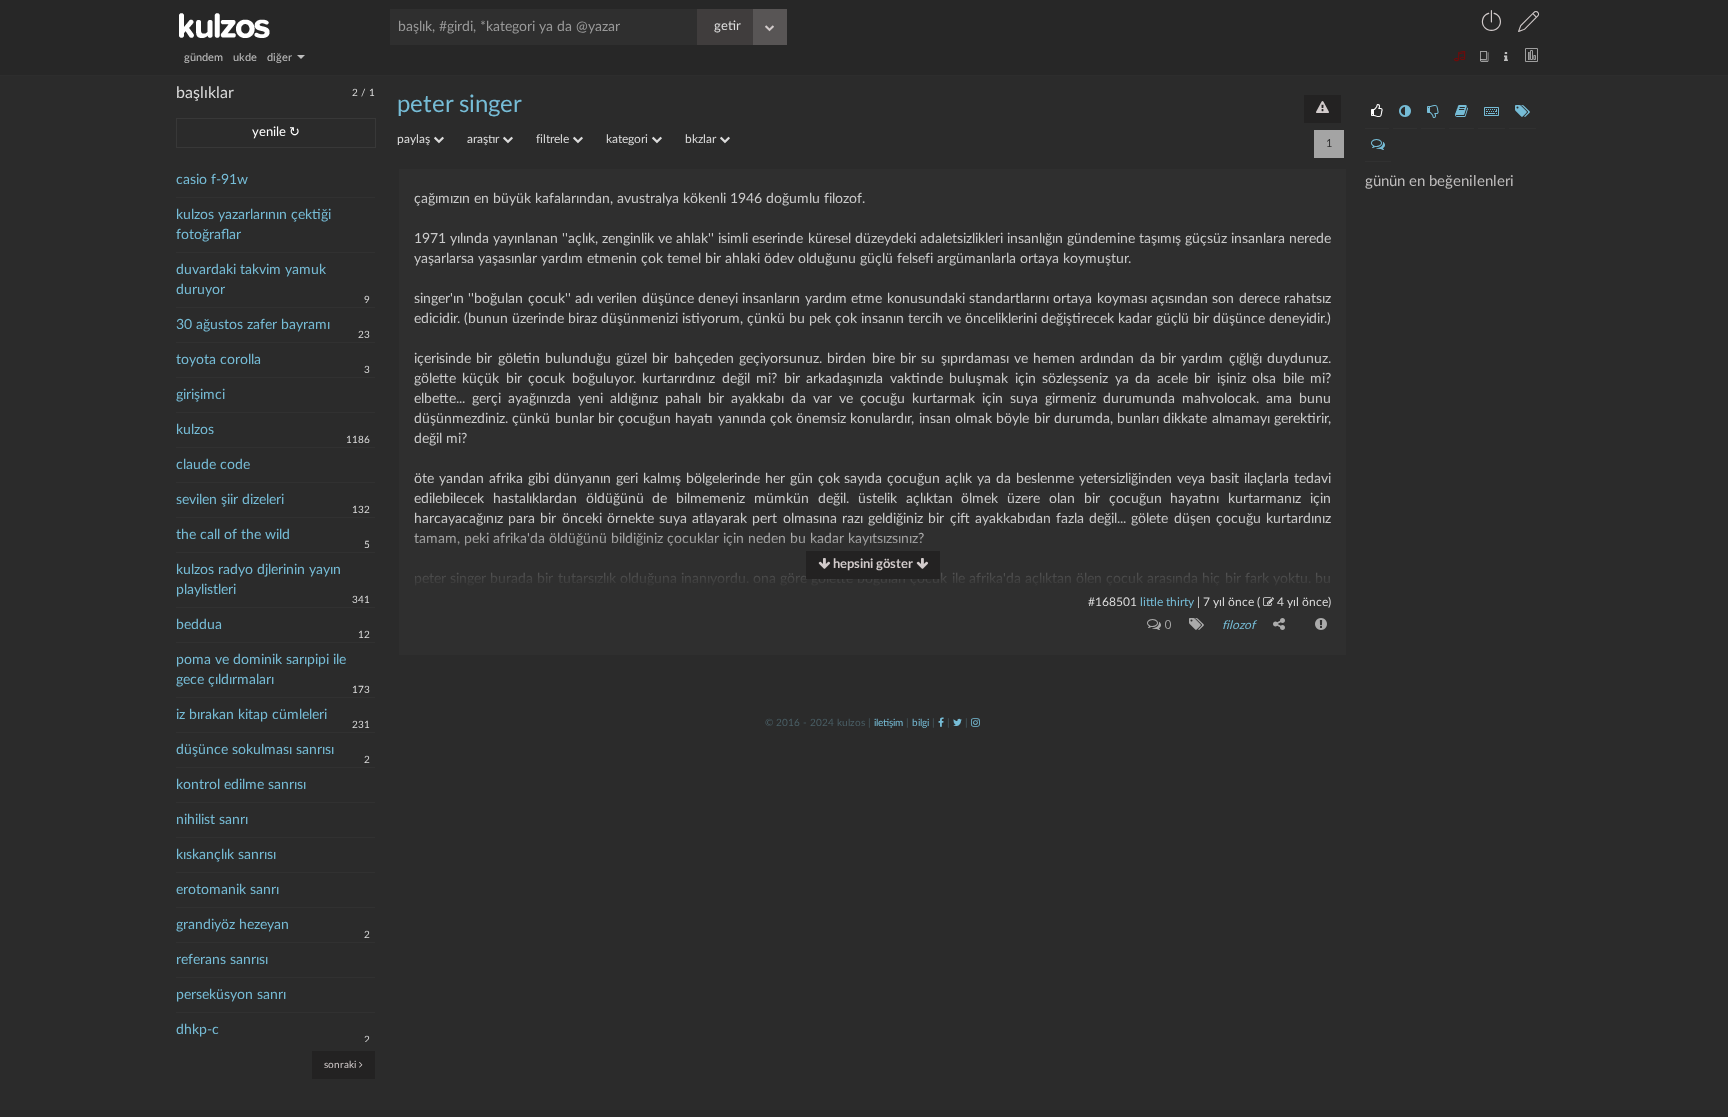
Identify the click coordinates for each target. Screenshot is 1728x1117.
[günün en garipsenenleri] (1405, 112)
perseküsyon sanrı (231, 995)
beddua (199, 625)
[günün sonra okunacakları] (1461, 112)
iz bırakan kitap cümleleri (251, 715)
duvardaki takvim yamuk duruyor (251, 280)
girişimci (200, 395)
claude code (213, 465)
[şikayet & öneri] (1322, 109)
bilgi (920, 723)
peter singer (459, 105)
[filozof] (1192, 624)
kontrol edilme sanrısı (241, 785)
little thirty (1167, 602)
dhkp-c (197, 1030)
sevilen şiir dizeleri (230, 500)
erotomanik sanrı (227, 890)
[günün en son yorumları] (1378, 145)
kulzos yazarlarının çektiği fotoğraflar (253, 225)
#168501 (1112, 602)
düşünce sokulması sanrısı (255, 750)
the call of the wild (233, 535)
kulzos (195, 430)
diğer (281, 57)
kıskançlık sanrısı (226, 855)
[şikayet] (1319, 624)
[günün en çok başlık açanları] (1522, 112)
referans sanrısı (222, 960)
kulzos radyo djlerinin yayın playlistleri (258, 580)
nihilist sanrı (212, 820)
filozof (1238, 625)
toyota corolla (218, 360)
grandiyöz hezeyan (232, 925)
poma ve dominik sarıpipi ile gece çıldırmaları (261, 670)
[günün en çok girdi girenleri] (1491, 112)
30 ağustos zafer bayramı (253, 325)
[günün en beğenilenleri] (1377, 112)
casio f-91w (212, 180)
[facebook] (941, 723)
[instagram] (975, 723)
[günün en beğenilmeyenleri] (1433, 112)
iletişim (888, 723)
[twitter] (957, 723)
